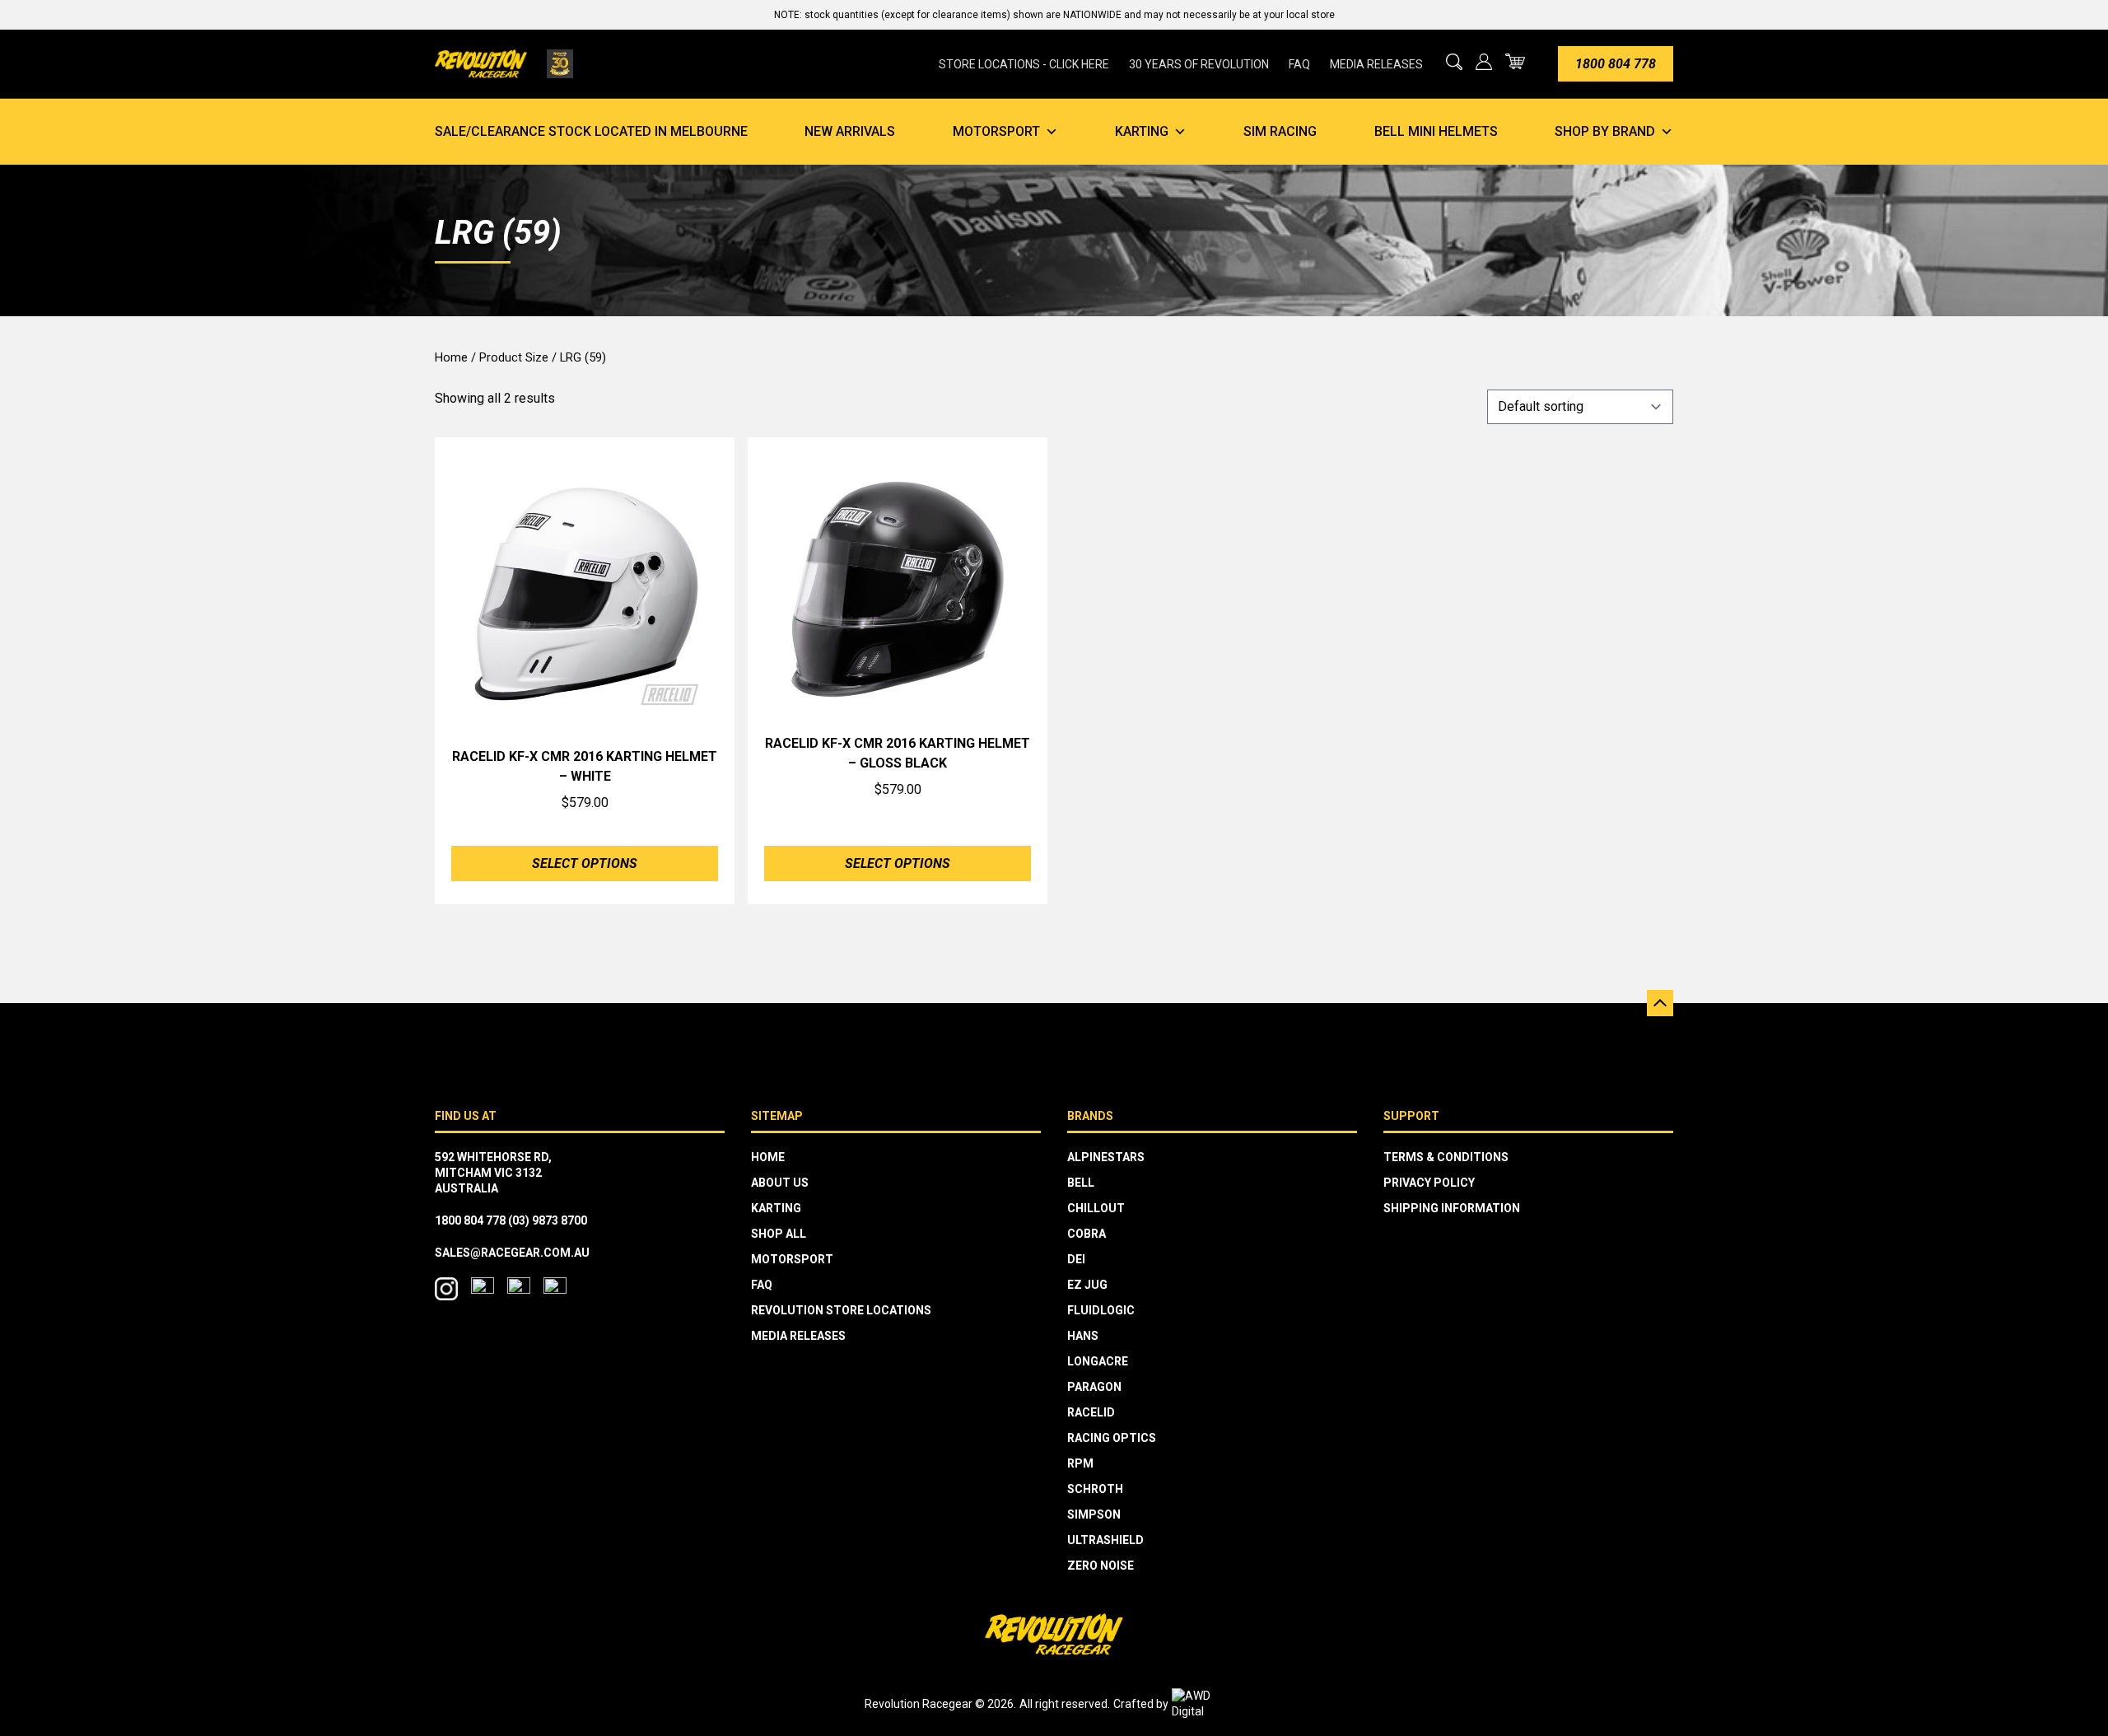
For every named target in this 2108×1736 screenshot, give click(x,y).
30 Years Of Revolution (1199, 64)
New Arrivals (850, 131)
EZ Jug (1087, 1285)
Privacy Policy (1429, 1183)
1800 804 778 (1616, 64)
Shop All (779, 1234)
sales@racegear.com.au (512, 1253)
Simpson (1094, 1514)
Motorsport (996, 131)
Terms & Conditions (1446, 1157)
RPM (1080, 1463)
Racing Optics (1112, 1438)
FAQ (1299, 64)
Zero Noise (1101, 1566)
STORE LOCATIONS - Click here (1024, 64)
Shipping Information (1452, 1208)
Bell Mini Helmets (1436, 131)
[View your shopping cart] (1515, 61)
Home (451, 357)
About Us (780, 1183)
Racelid (1091, 1412)
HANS (1083, 1336)
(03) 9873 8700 (548, 1220)
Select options (585, 863)
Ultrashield (1105, 1540)
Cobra (1087, 1234)
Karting (1142, 131)
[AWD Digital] (1208, 1704)
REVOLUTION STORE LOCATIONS (841, 1310)
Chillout (1096, 1208)
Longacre (1098, 1361)
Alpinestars (1106, 1157)
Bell (1081, 1183)
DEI (1076, 1259)
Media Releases (1376, 64)
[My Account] (1484, 62)
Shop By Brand (1605, 131)
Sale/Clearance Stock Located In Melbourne (591, 131)
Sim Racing (1280, 131)
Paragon (1094, 1387)
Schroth (1095, 1489)
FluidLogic (1101, 1310)
